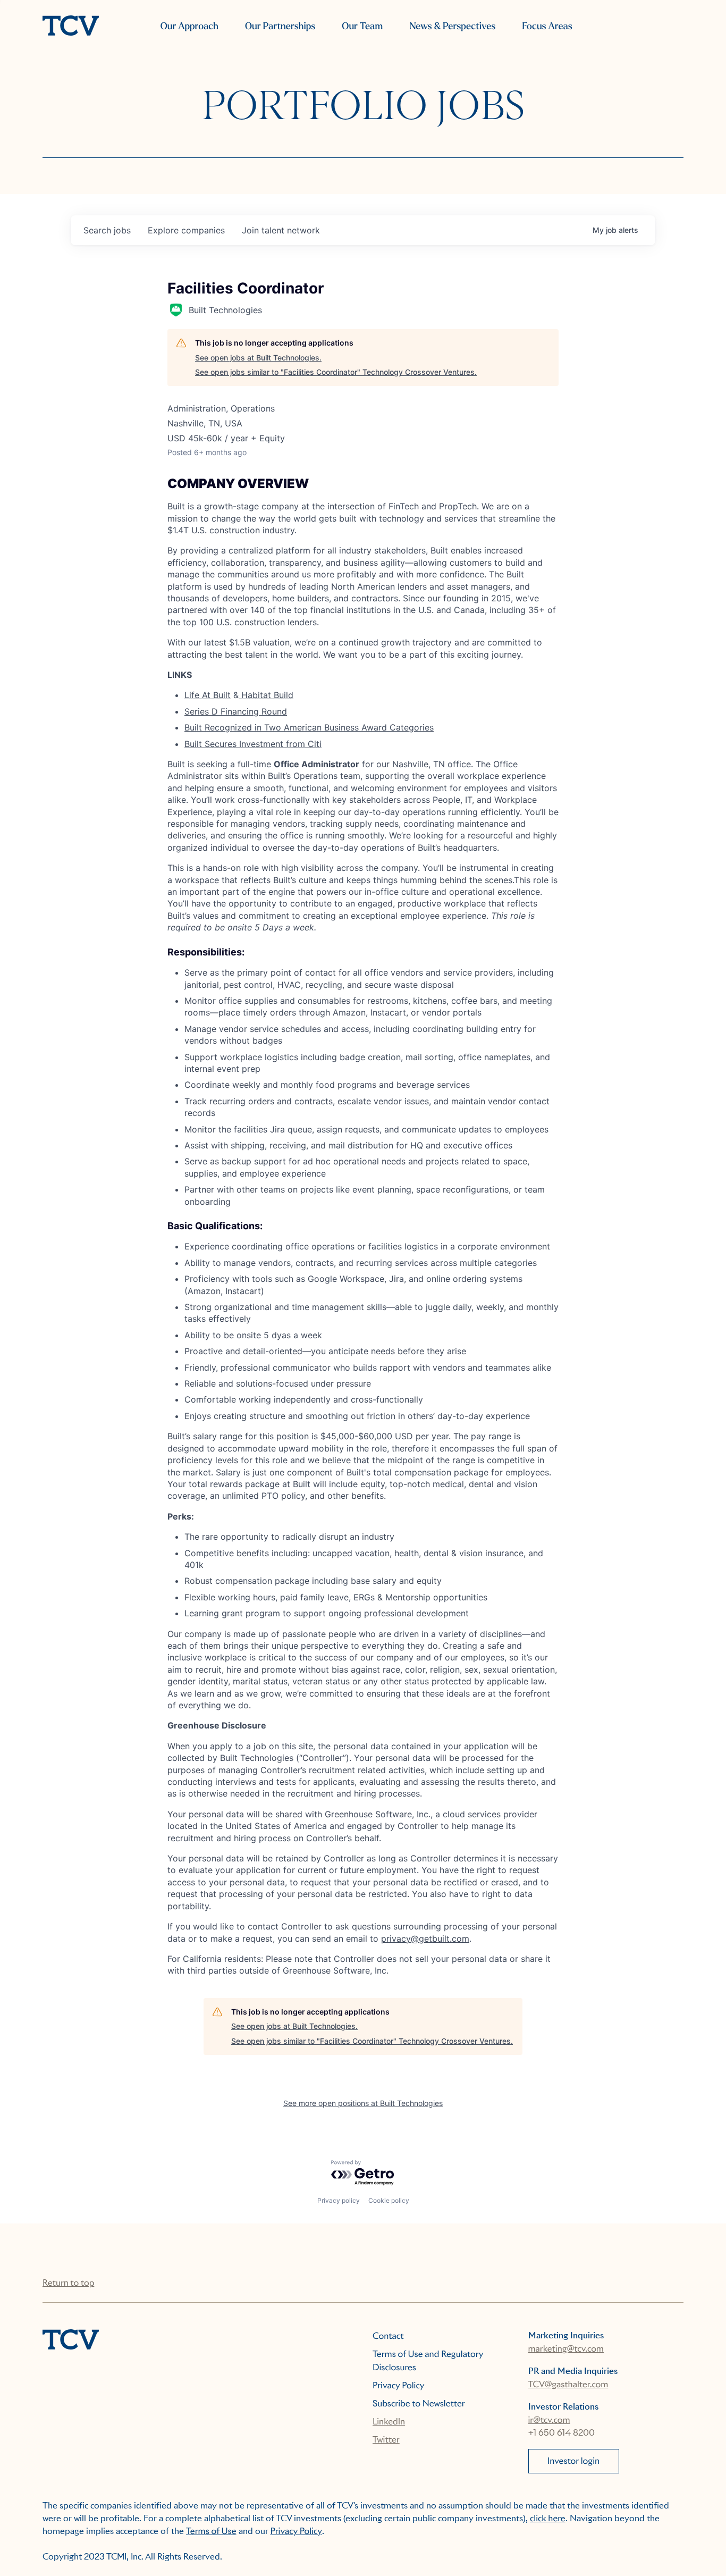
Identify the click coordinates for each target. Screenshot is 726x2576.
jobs (107, 230)
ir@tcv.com (549, 2420)
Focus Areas (547, 26)
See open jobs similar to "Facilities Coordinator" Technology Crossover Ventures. (336, 372)
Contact (388, 2336)
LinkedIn (389, 2422)
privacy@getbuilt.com (425, 1939)
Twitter (386, 2440)
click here (548, 2518)
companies (186, 230)
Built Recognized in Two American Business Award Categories (309, 727)
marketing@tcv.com (566, 2349)
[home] (71, 27)
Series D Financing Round (236, 711)
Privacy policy (339, 2200)
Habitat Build (266, 695)
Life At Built (208, 695)
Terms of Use (211, 2531)
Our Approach (189, 26)
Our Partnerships (280, 26)
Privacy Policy (399, 2385)
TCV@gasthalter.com (568, 2384)
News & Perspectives (452, 26)
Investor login (573, 2461)
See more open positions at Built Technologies (363, 2103)
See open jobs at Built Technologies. (258, 358)
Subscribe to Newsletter (419, 2403)
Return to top (68, 2283)
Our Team (362, 26)
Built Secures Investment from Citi (253, 744)
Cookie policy (389, 2200)
